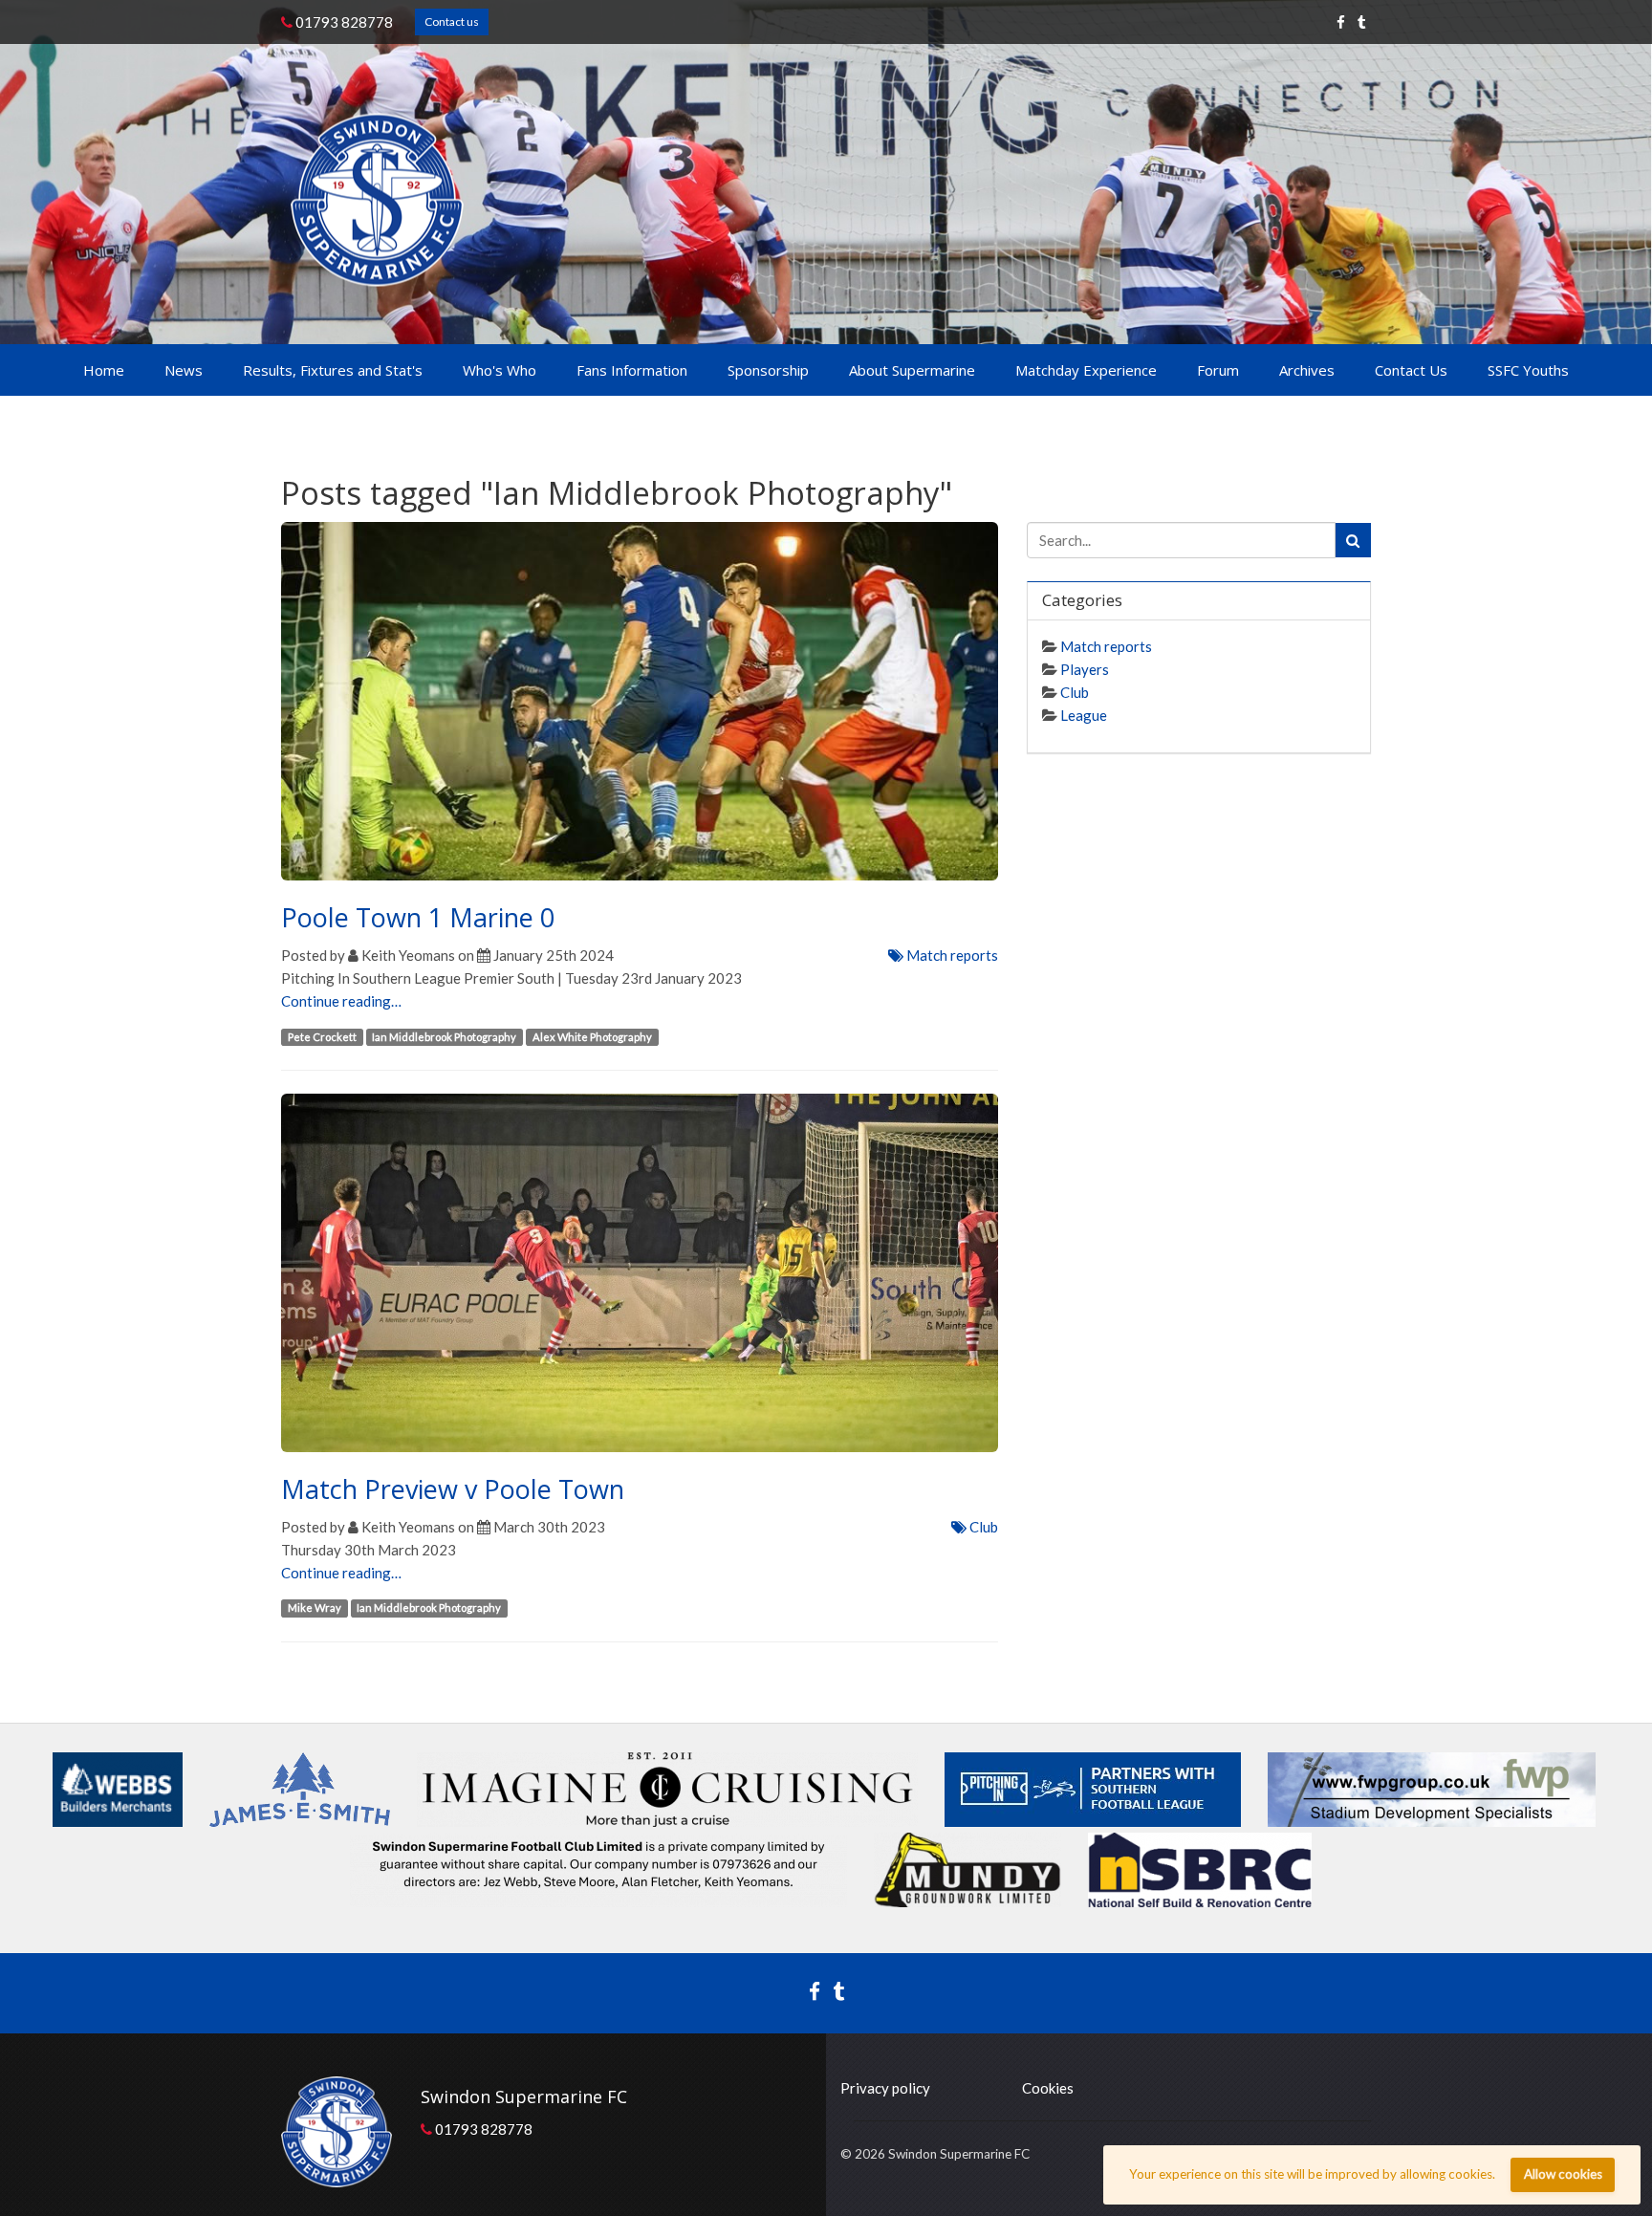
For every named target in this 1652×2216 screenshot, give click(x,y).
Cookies (1048, 2088)
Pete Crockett (322, 1037)
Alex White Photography (592, 1037)
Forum (1218, 370)
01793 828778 (343, 22)
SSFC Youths (1528, 370)
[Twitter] (1362, 22)
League (1084, 715)
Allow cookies (1563, 2174)
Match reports (951, 955)
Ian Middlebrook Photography (444, 1037)
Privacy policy (885, 2088)
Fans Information (632, 370)
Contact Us (1411, 370)
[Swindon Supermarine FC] (377, 199)
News (184, 370)
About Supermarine (912, 370)
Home (104, 370)
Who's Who (500, 370)
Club (982, 1527)
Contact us (452, 22)
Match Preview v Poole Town (453, 1489)
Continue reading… (341, 1001)
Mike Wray (315, 1608)
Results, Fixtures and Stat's (333, 370)
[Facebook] (1341, 22)
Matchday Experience (1086, 370)
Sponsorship (768, 370)
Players (1085, 669)
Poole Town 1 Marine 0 (418, 917)
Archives (1307, 370)
